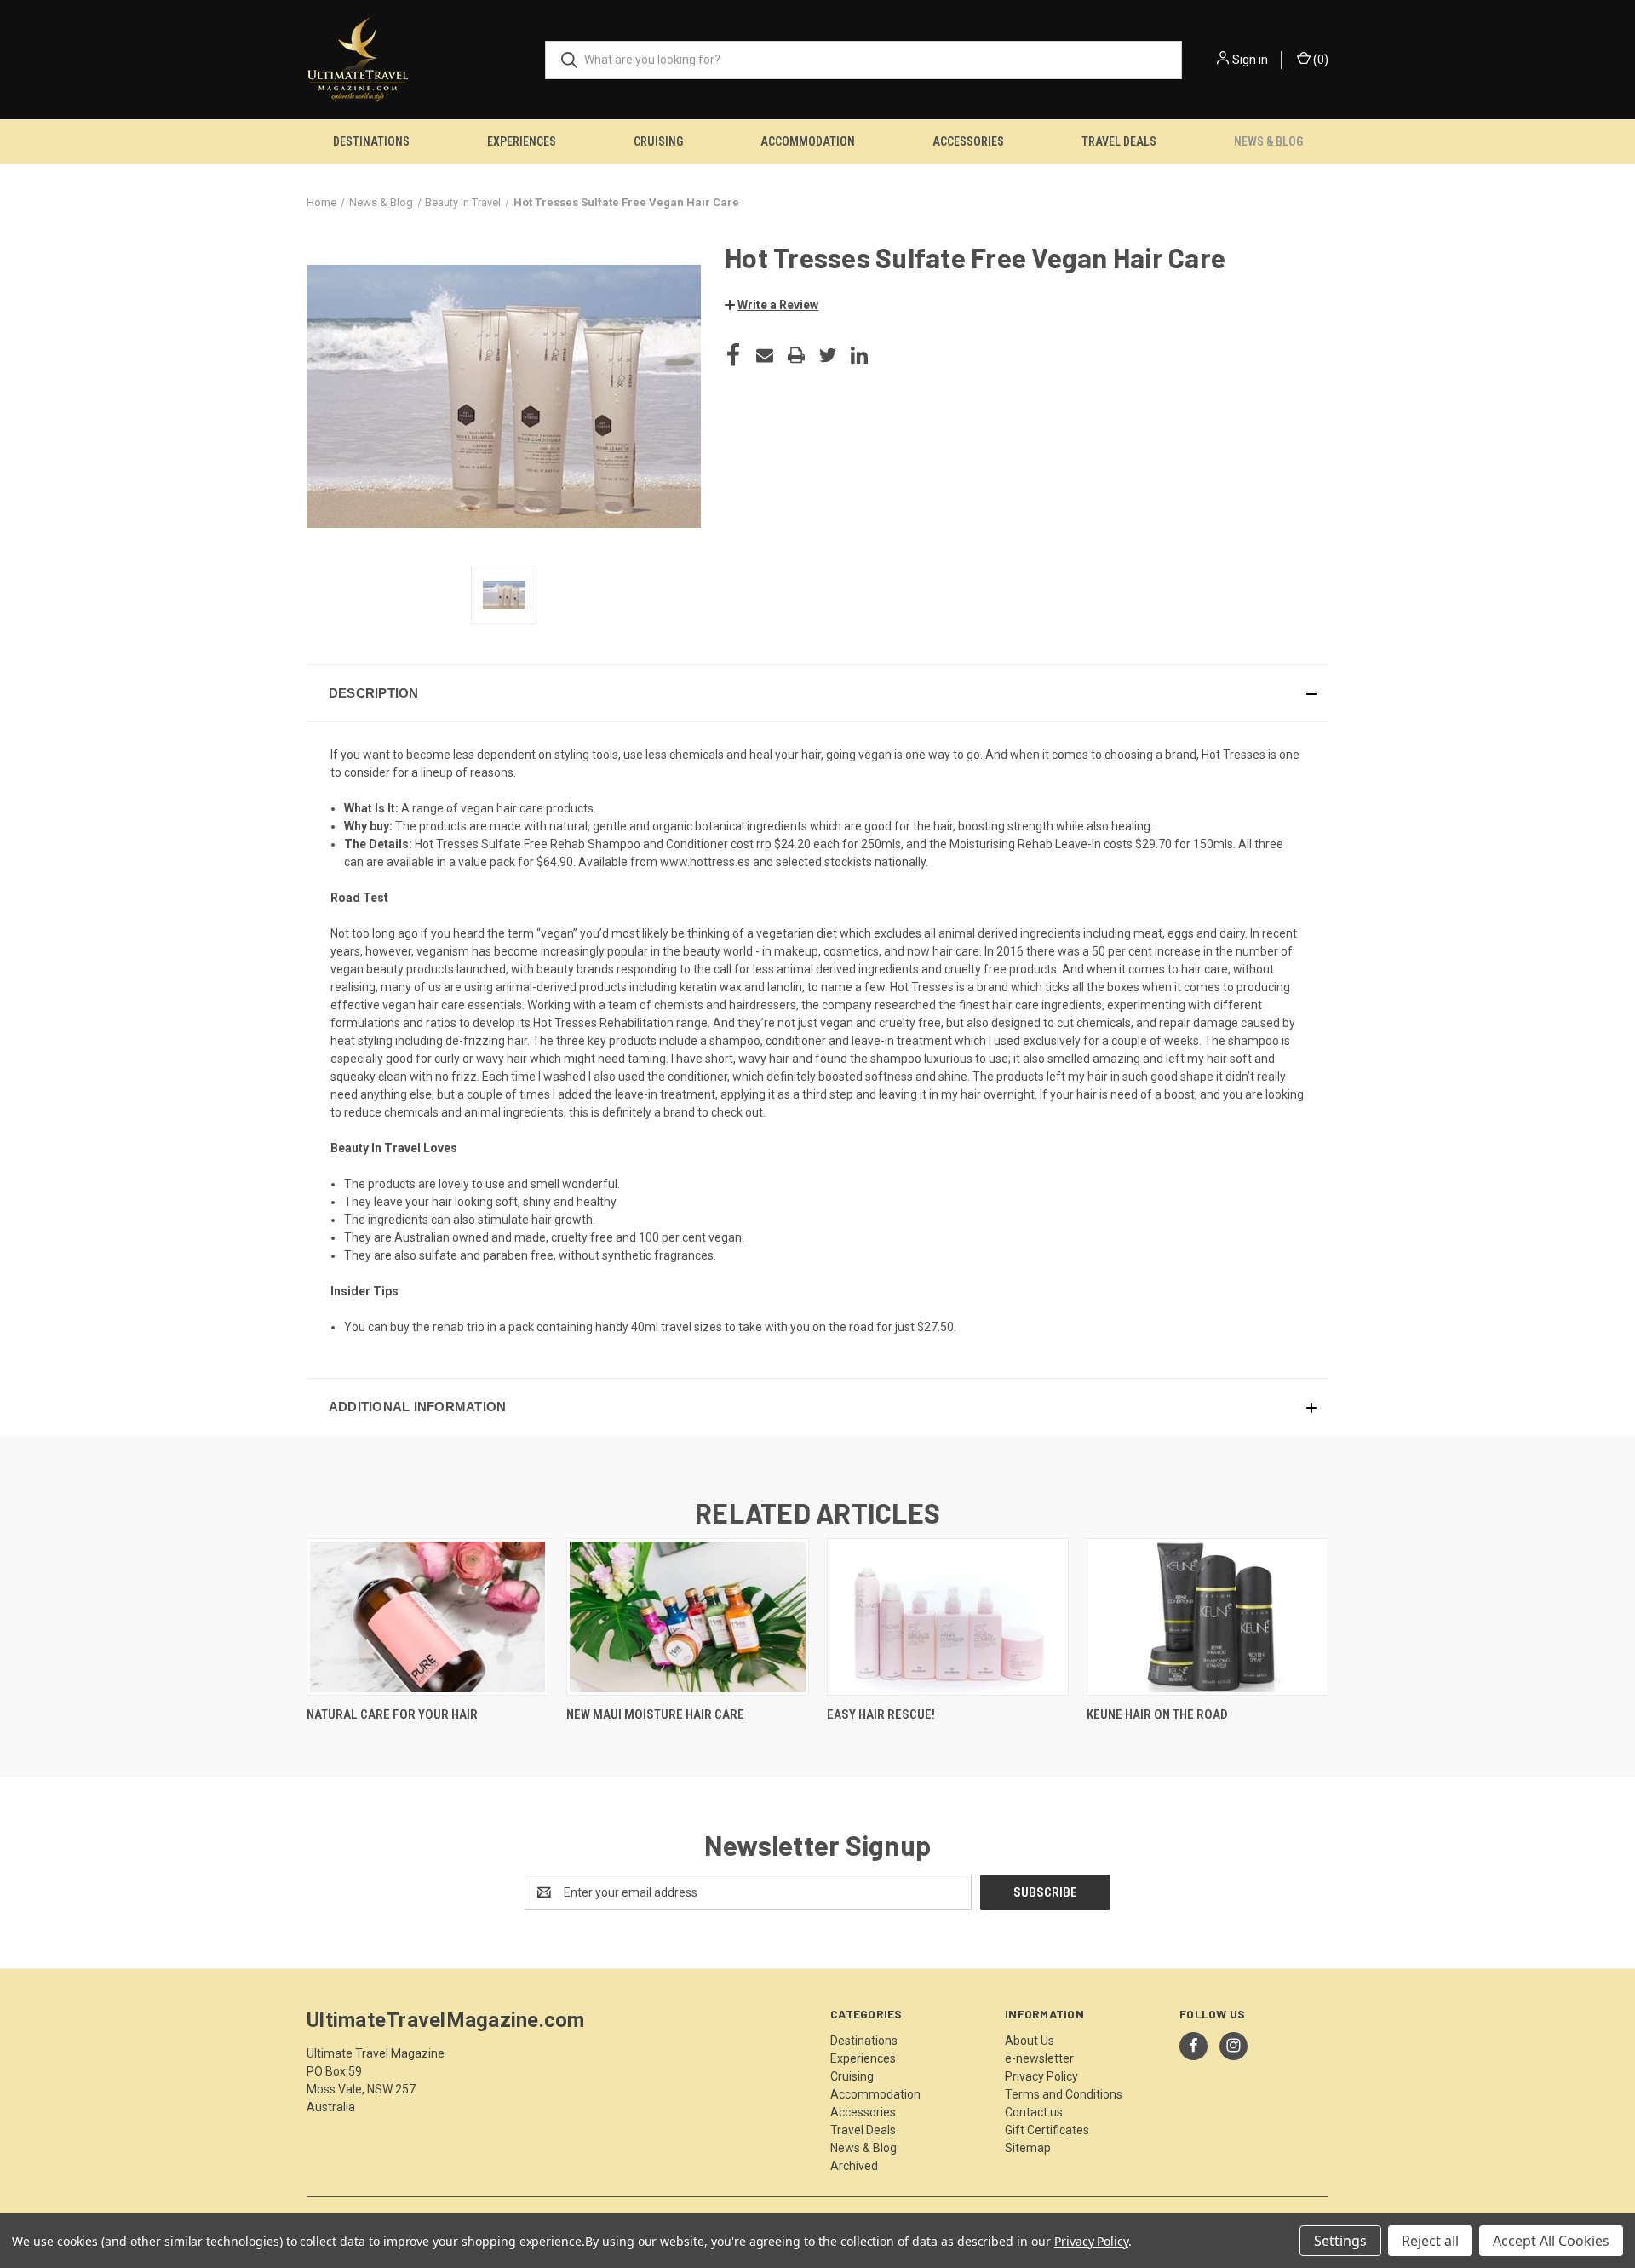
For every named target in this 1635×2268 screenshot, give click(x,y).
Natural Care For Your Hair (392, 1714)
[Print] (796, 355)
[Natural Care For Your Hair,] (427, 1617)
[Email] (765, 355)
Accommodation (808, 141)
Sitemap (1028, 2148)
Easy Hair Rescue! (881, 1714)
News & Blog (1268, 141)
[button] (772, 305)
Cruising (658, 141)
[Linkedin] (859, 355)
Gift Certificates (1047, 2130)
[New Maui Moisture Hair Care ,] (687, 1617)
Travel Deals (1119, 141)
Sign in (1250, 60)
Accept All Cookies (1551, 2241)
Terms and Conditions (1064, 2094)
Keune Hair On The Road (1157, 1714)
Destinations (371, 141)
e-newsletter (1039, 2058)
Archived (854, 2166)
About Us (1030, 2041)
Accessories (968, 141)
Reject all (1430, 2241)
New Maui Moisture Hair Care (655, 1714)
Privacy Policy (1041, 2076)
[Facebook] (733, 355)
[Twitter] (828, 355)
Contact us (1034, 2112)
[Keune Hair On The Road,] (1208, 1617)
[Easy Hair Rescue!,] (948, 1617)
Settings (1340, 2241)
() (1319, 60)
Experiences (522, 141)
